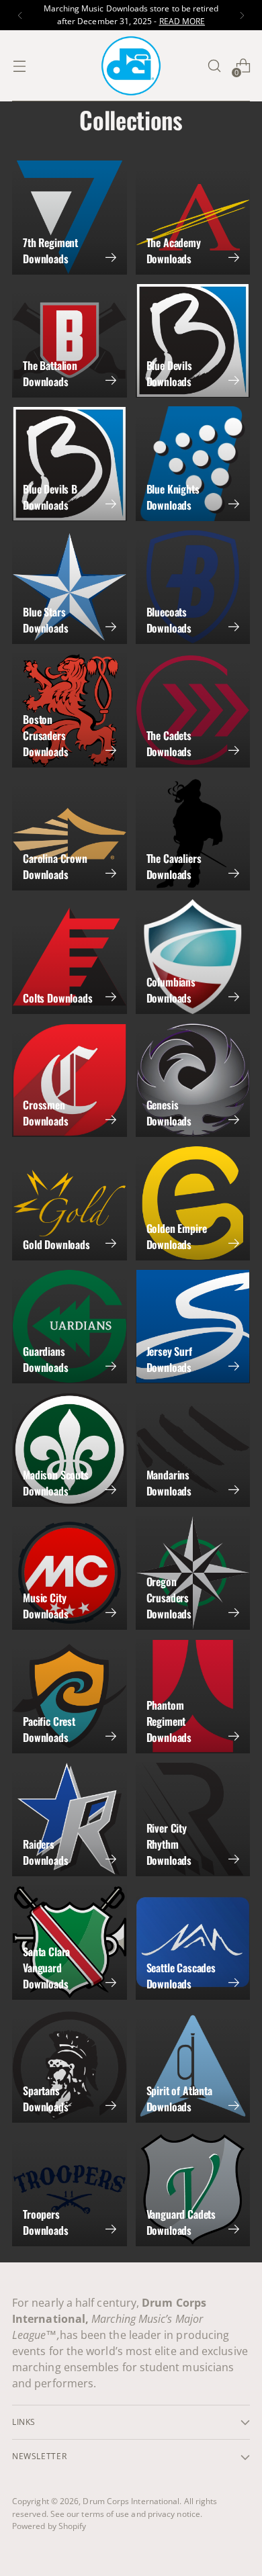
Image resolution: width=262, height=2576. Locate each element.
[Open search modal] (214, 66)
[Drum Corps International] (131, 66)
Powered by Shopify (49, 2526)
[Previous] (20, 15)
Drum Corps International (131, 2501)
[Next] (242, 15)
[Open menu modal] (19, 66)
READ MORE (182, 21)
